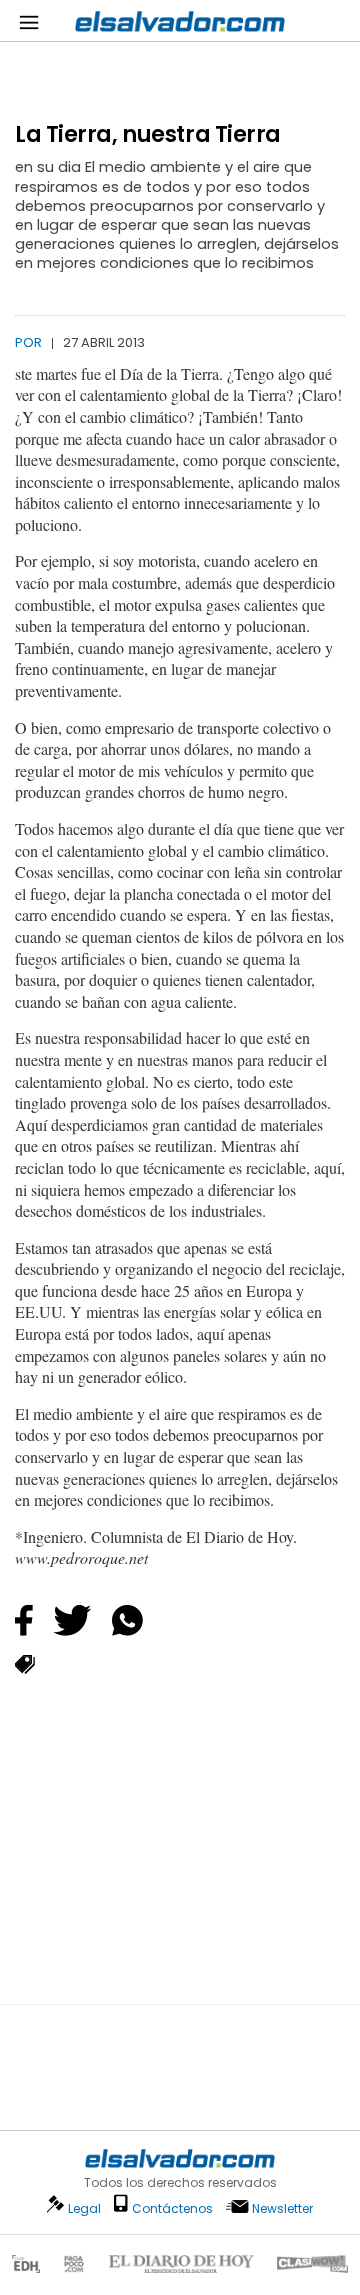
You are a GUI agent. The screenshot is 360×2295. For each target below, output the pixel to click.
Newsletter (282, 2208)
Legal (84, 2208)
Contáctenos (172, 2208)
